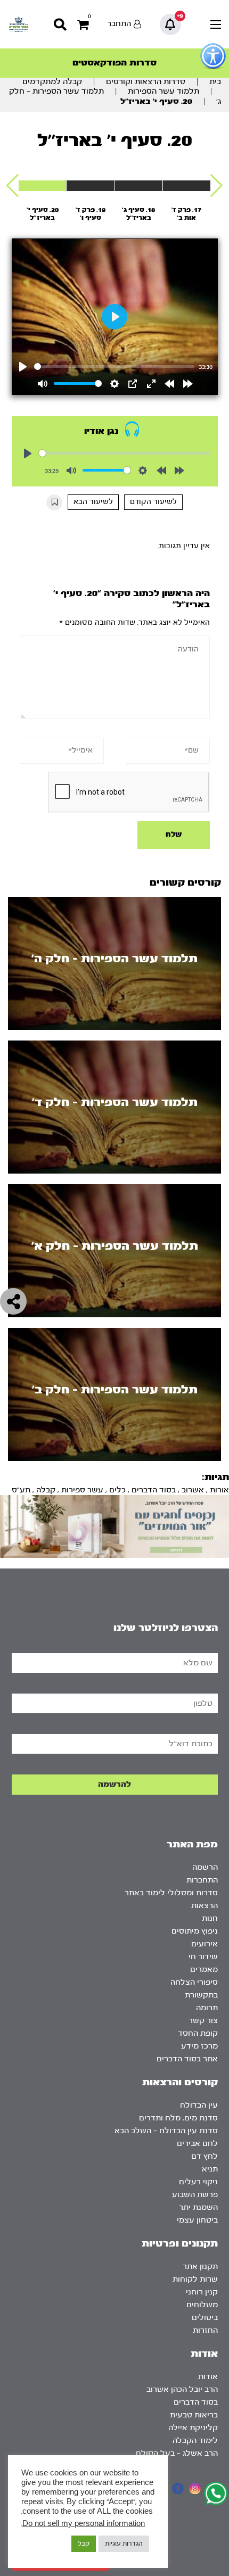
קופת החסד (198, 2033)
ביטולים (205, 2318)
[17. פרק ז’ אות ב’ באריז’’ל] (187, 186)
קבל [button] (84, 2544)
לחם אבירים (197, 2144)
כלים (117, 1490)
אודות (208, 2377)
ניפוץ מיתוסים (195, 1931)
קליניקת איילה (193, 2428)
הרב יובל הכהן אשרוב (182, 2389)
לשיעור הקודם (153, 502)
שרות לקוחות (195, 2279)
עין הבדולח (199, 2105)
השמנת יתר (198, 2207)
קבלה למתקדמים (52, 82)
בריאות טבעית (194, 2415)
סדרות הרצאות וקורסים (146, 82)
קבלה (46, 1490)
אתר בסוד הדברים (187, 2059)
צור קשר (203, 2021)
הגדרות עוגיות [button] (124, 2544)
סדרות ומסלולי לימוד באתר (171, 1893)
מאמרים (204, 1970)
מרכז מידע (199, 2046)
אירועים (205, 1944)
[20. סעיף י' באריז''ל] (42, 186)
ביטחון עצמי (197, 2220)
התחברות (202, 1880)
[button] (216, 186)
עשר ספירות (82, 1490)
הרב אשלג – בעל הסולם (177, 2453)
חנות (210, 1918)
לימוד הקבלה (195, 2441)
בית (215, 82)
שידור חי (203, 1957)
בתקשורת (201, 1995)
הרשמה (205, 1867)
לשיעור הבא (93, 502)
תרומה (207, 2008)
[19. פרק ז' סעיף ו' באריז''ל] (90, 186)
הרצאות (205, 1906)
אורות (219, 1490)
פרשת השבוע (195, 2195)
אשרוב (193, 1490)
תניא (210, 2169)
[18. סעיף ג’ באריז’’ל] (139, 186)
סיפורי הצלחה (194, 1982)
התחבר (119, 24)
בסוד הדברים (154, 1490)
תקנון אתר (200, 2267)
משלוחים (202, 2305)
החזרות (205, 2330)
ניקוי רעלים (198, 2182)
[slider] (114, 366)
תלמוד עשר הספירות (163, 91)
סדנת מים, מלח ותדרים (178, 2118)
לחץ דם (205, 2156)
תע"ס (21, 1490)
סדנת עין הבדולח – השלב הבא (166, 2131)
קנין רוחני (202, 2292)
